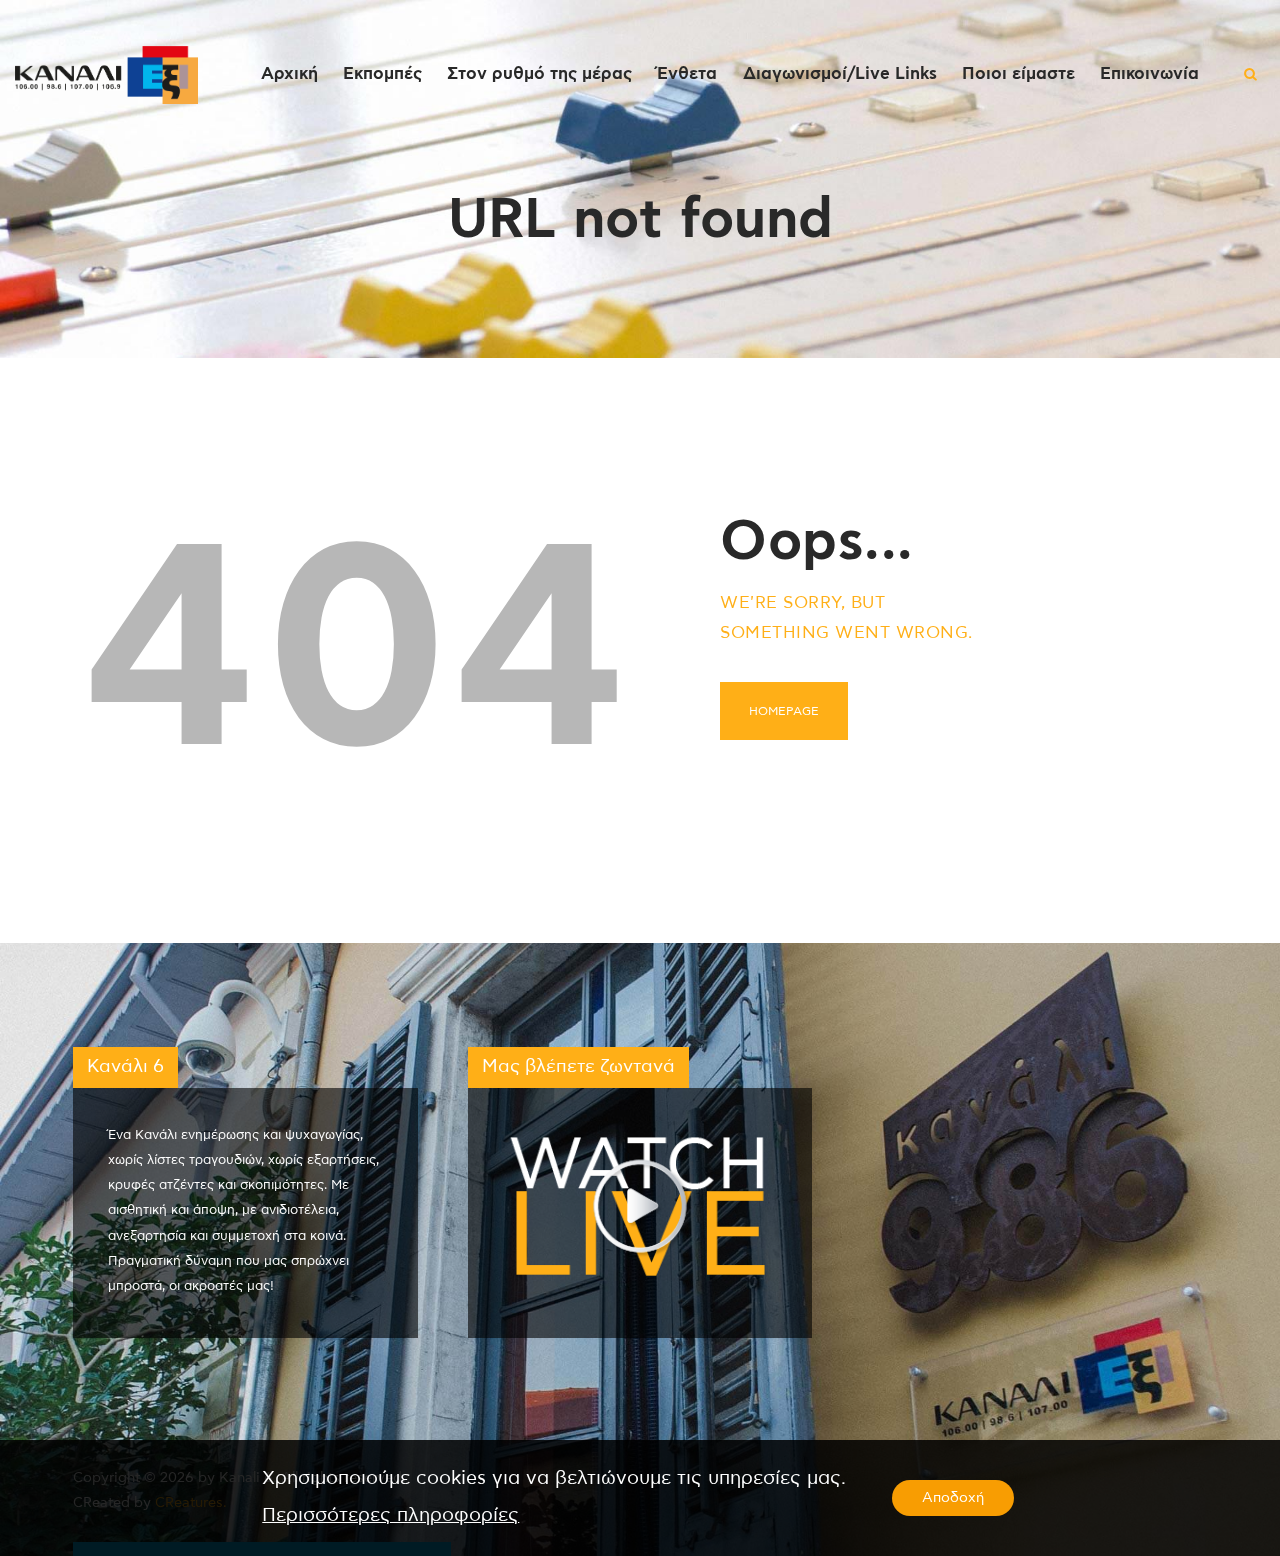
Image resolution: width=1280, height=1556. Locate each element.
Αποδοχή (953, 1498)
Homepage (784, 711)
